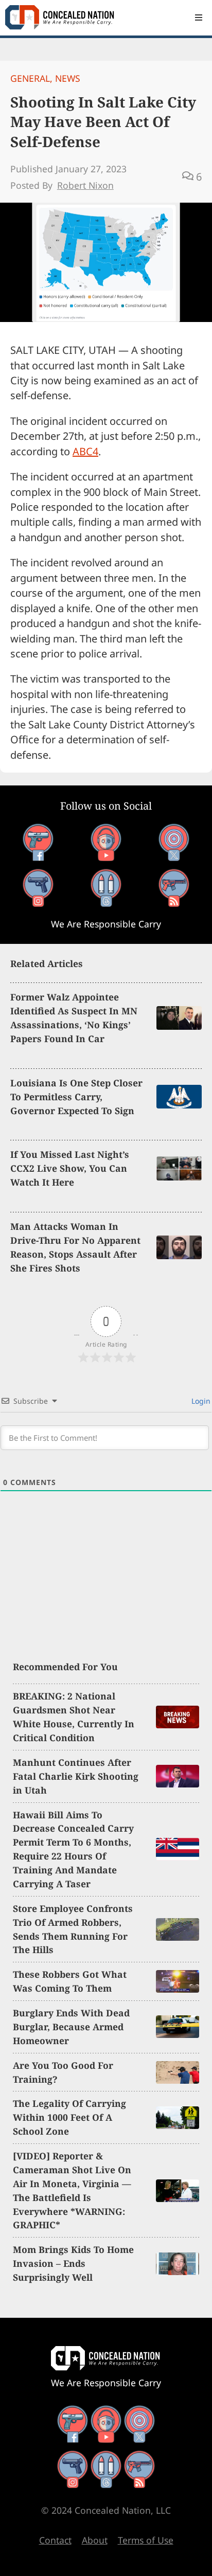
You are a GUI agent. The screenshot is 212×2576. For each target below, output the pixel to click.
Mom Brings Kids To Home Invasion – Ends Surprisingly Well (73, 2263)
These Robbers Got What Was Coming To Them (70, 1981)
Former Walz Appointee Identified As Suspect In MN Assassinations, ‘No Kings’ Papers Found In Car (74, 1018)
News (68, 78)
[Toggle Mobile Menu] (199, 17)
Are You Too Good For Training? (63, 2072)
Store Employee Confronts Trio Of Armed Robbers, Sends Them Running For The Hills (73, 1929)
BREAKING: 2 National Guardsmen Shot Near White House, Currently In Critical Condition (74, 1717)
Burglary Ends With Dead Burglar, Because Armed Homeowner (71, 2027)
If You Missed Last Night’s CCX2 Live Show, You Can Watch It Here (70, 1168)
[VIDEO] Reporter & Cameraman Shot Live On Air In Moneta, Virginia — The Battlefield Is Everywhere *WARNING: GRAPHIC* (72, 2190)
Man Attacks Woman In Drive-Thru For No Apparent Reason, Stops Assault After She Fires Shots (75, 1247)
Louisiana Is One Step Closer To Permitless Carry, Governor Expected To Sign (76, 1097)
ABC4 (85, 451)
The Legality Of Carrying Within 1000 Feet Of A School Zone (69, 2117)
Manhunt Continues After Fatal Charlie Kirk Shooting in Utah (76, 1776)
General (30, 78)
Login (200, 1401)
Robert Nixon (85, 185)
